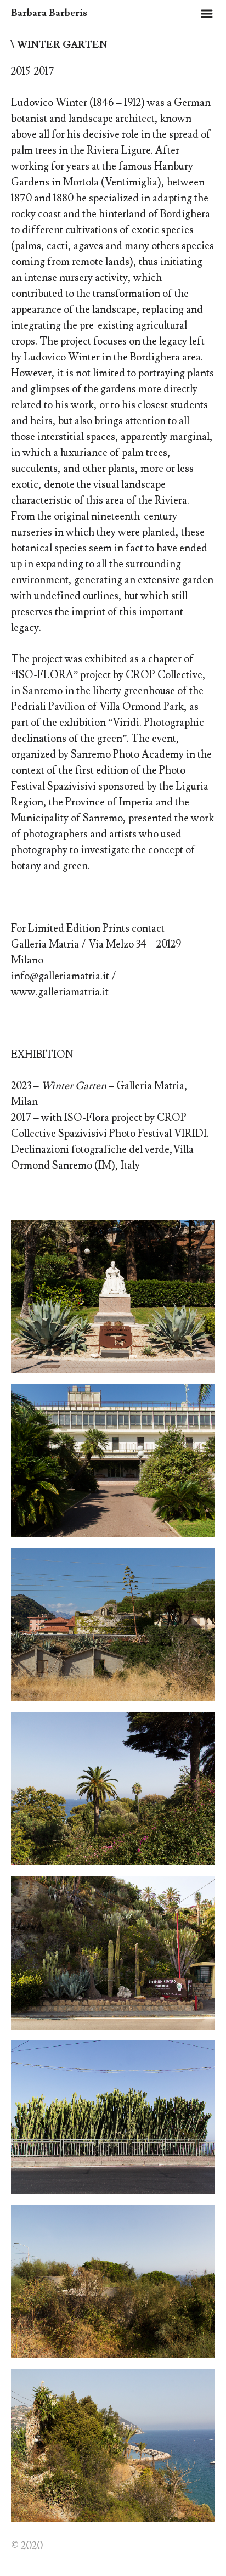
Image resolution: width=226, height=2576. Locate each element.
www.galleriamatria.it (60, 992)
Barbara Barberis (49, 13)
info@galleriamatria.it (60, 976)
